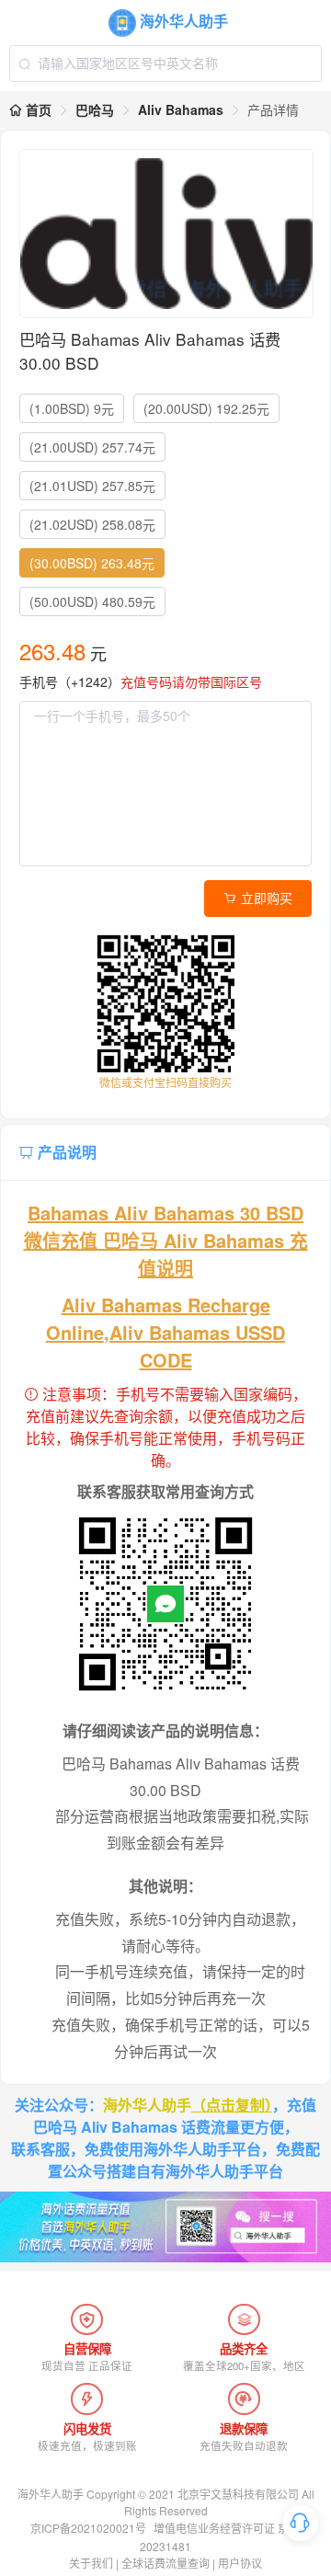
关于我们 (91, 2563)
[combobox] (166, 63)
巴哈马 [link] (95, 109)
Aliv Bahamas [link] (181, 109)
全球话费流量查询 (165, 2563)
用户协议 (240, 2563)
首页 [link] (37, 109)
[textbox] (166, 63)
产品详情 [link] (273, 109)
